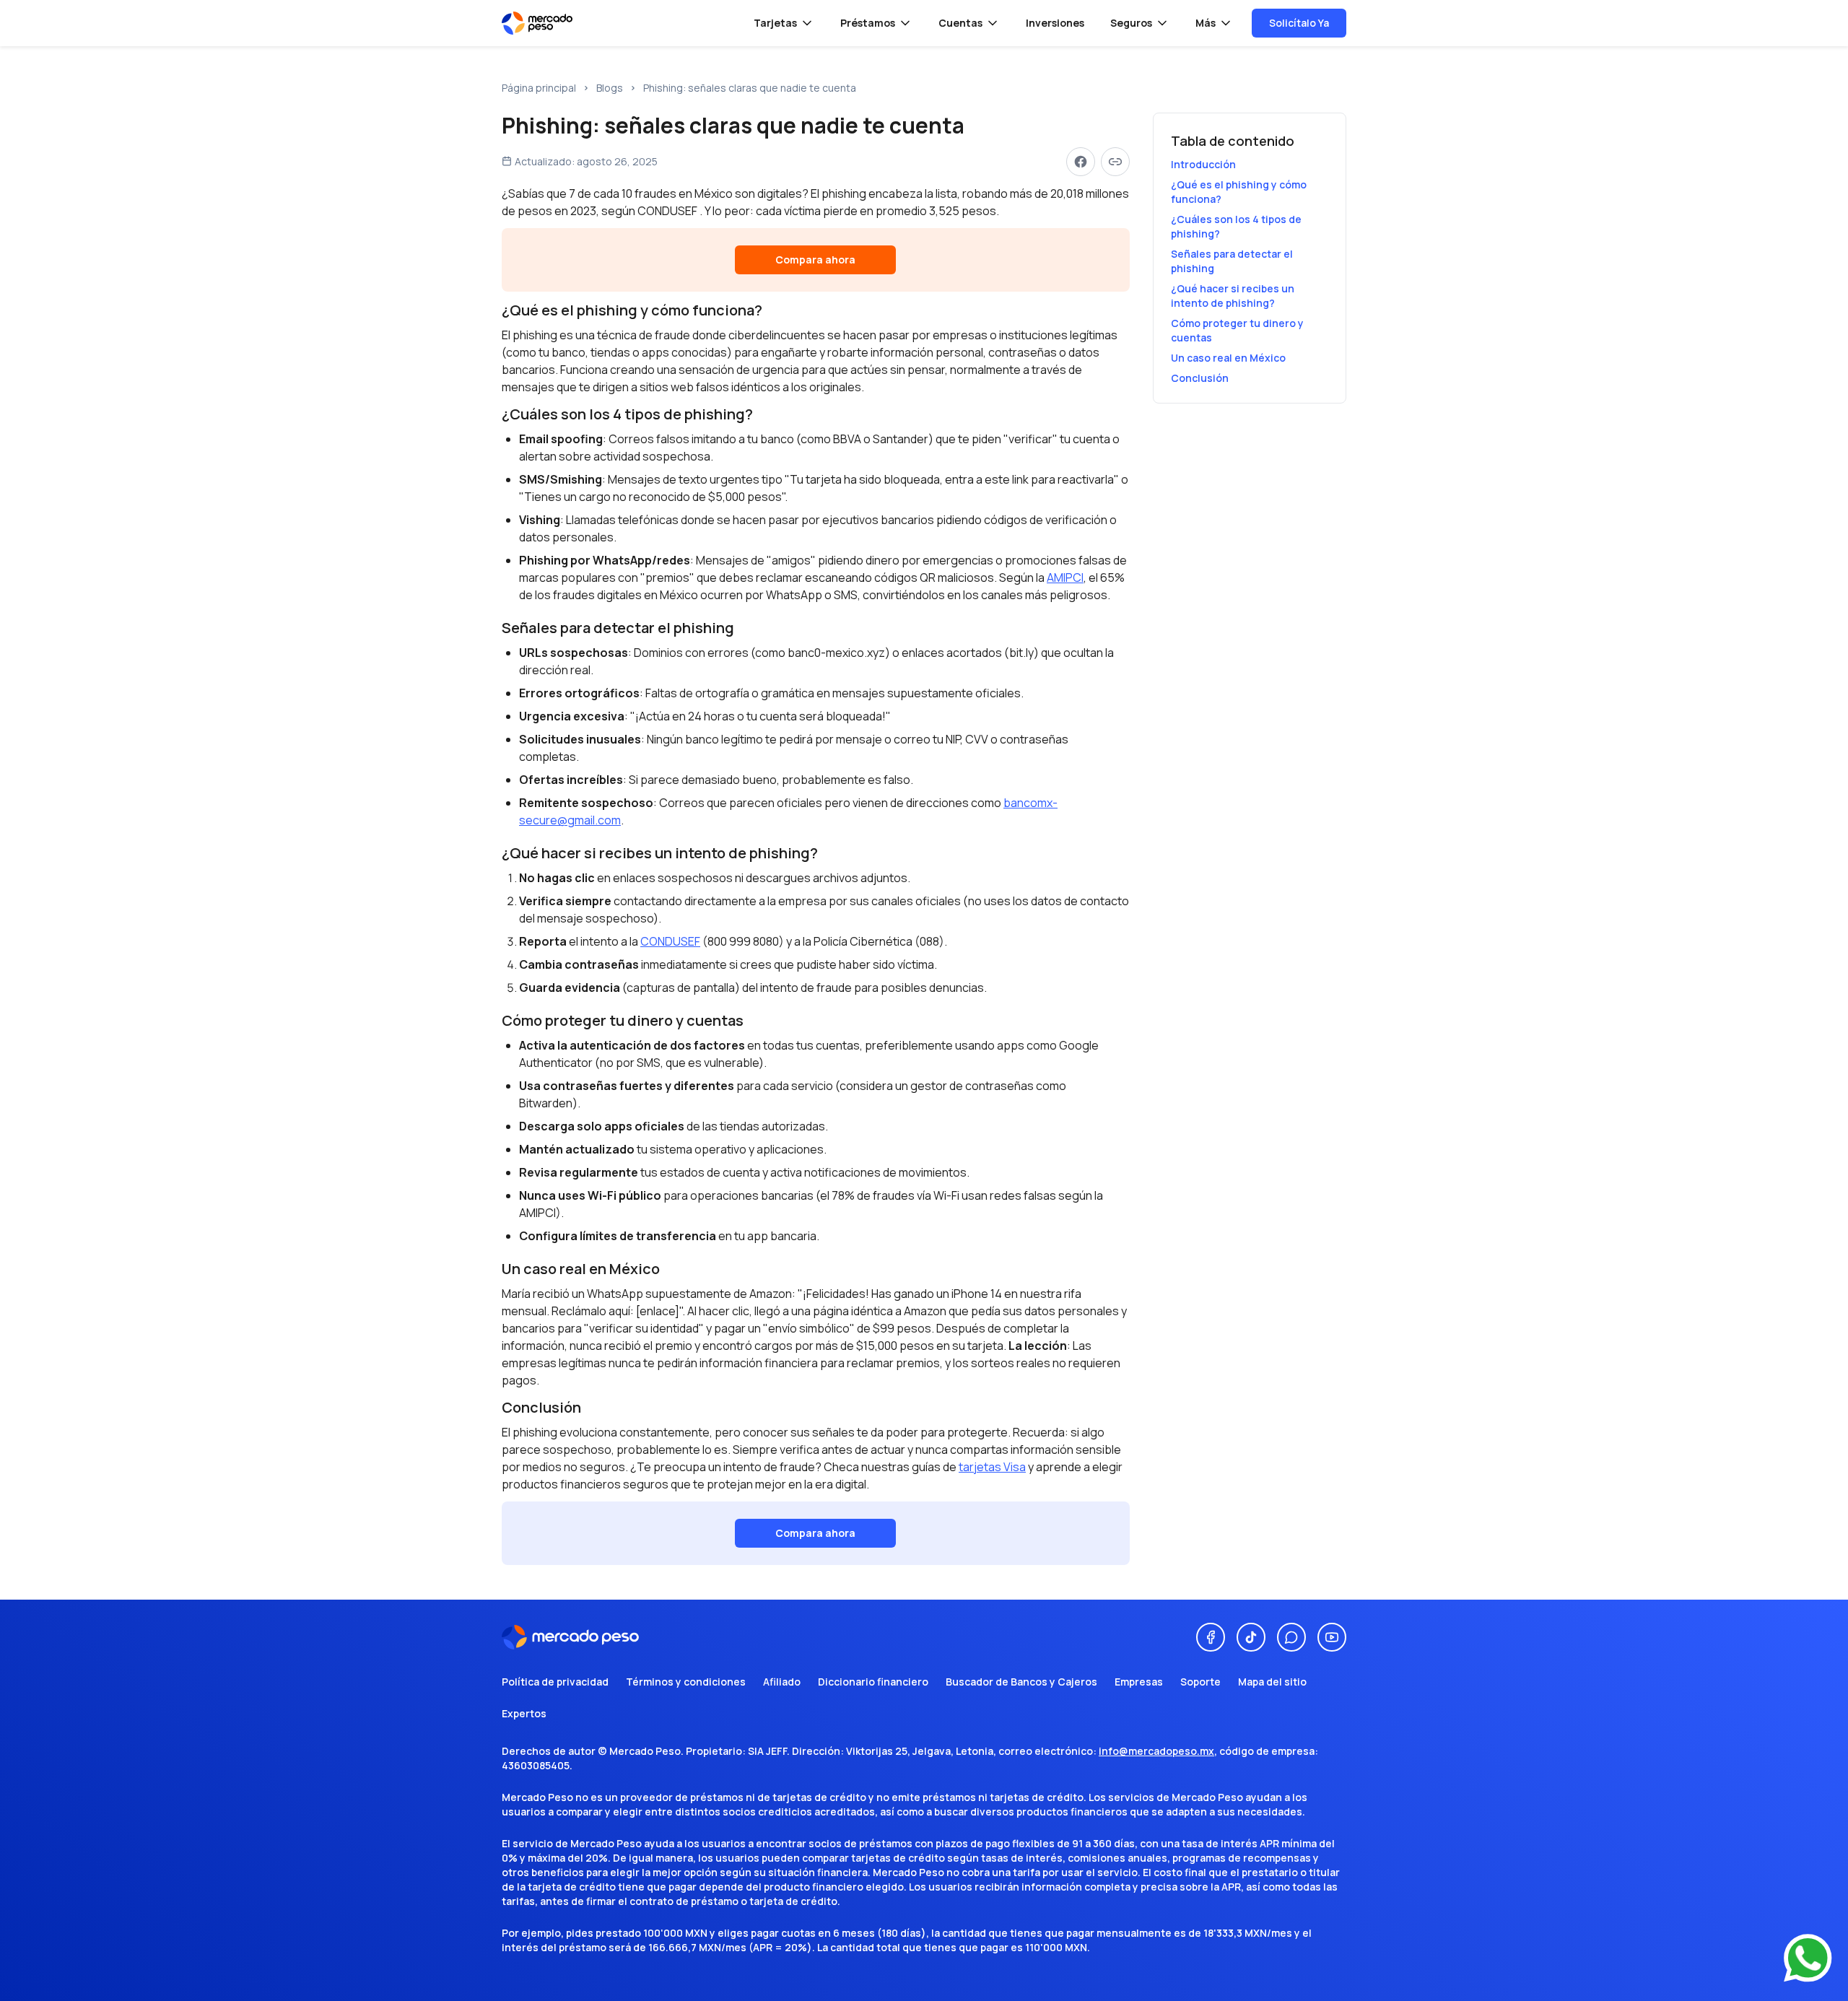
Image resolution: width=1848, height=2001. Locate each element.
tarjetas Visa (992, 1467)
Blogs (610, 88)
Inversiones (1055, 23)
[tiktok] (1251, 1637)
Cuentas (960, 23)
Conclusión (1200, 378)
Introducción (1203, 164)
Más (1206, 23)
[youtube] (1332, 1637)
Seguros (1131, 23)
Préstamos (868, 23)
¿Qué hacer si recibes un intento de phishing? (1233, 296)
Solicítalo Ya (1299, 23)
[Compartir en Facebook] (1081, 162)
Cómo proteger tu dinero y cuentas (1237, 330)
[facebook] (1211, 1637)
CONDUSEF (670, 941)
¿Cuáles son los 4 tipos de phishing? (1236, 226)
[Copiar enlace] (1115, 162)
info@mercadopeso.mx (1156, 1751)
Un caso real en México (1228, 358)
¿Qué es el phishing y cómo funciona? (1239, 192)
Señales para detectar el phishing (1232, 261)
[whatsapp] (1291, 1637)
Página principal (539, 88)
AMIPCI (1065, 577)
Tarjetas (775, 23)
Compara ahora (815, 260)
